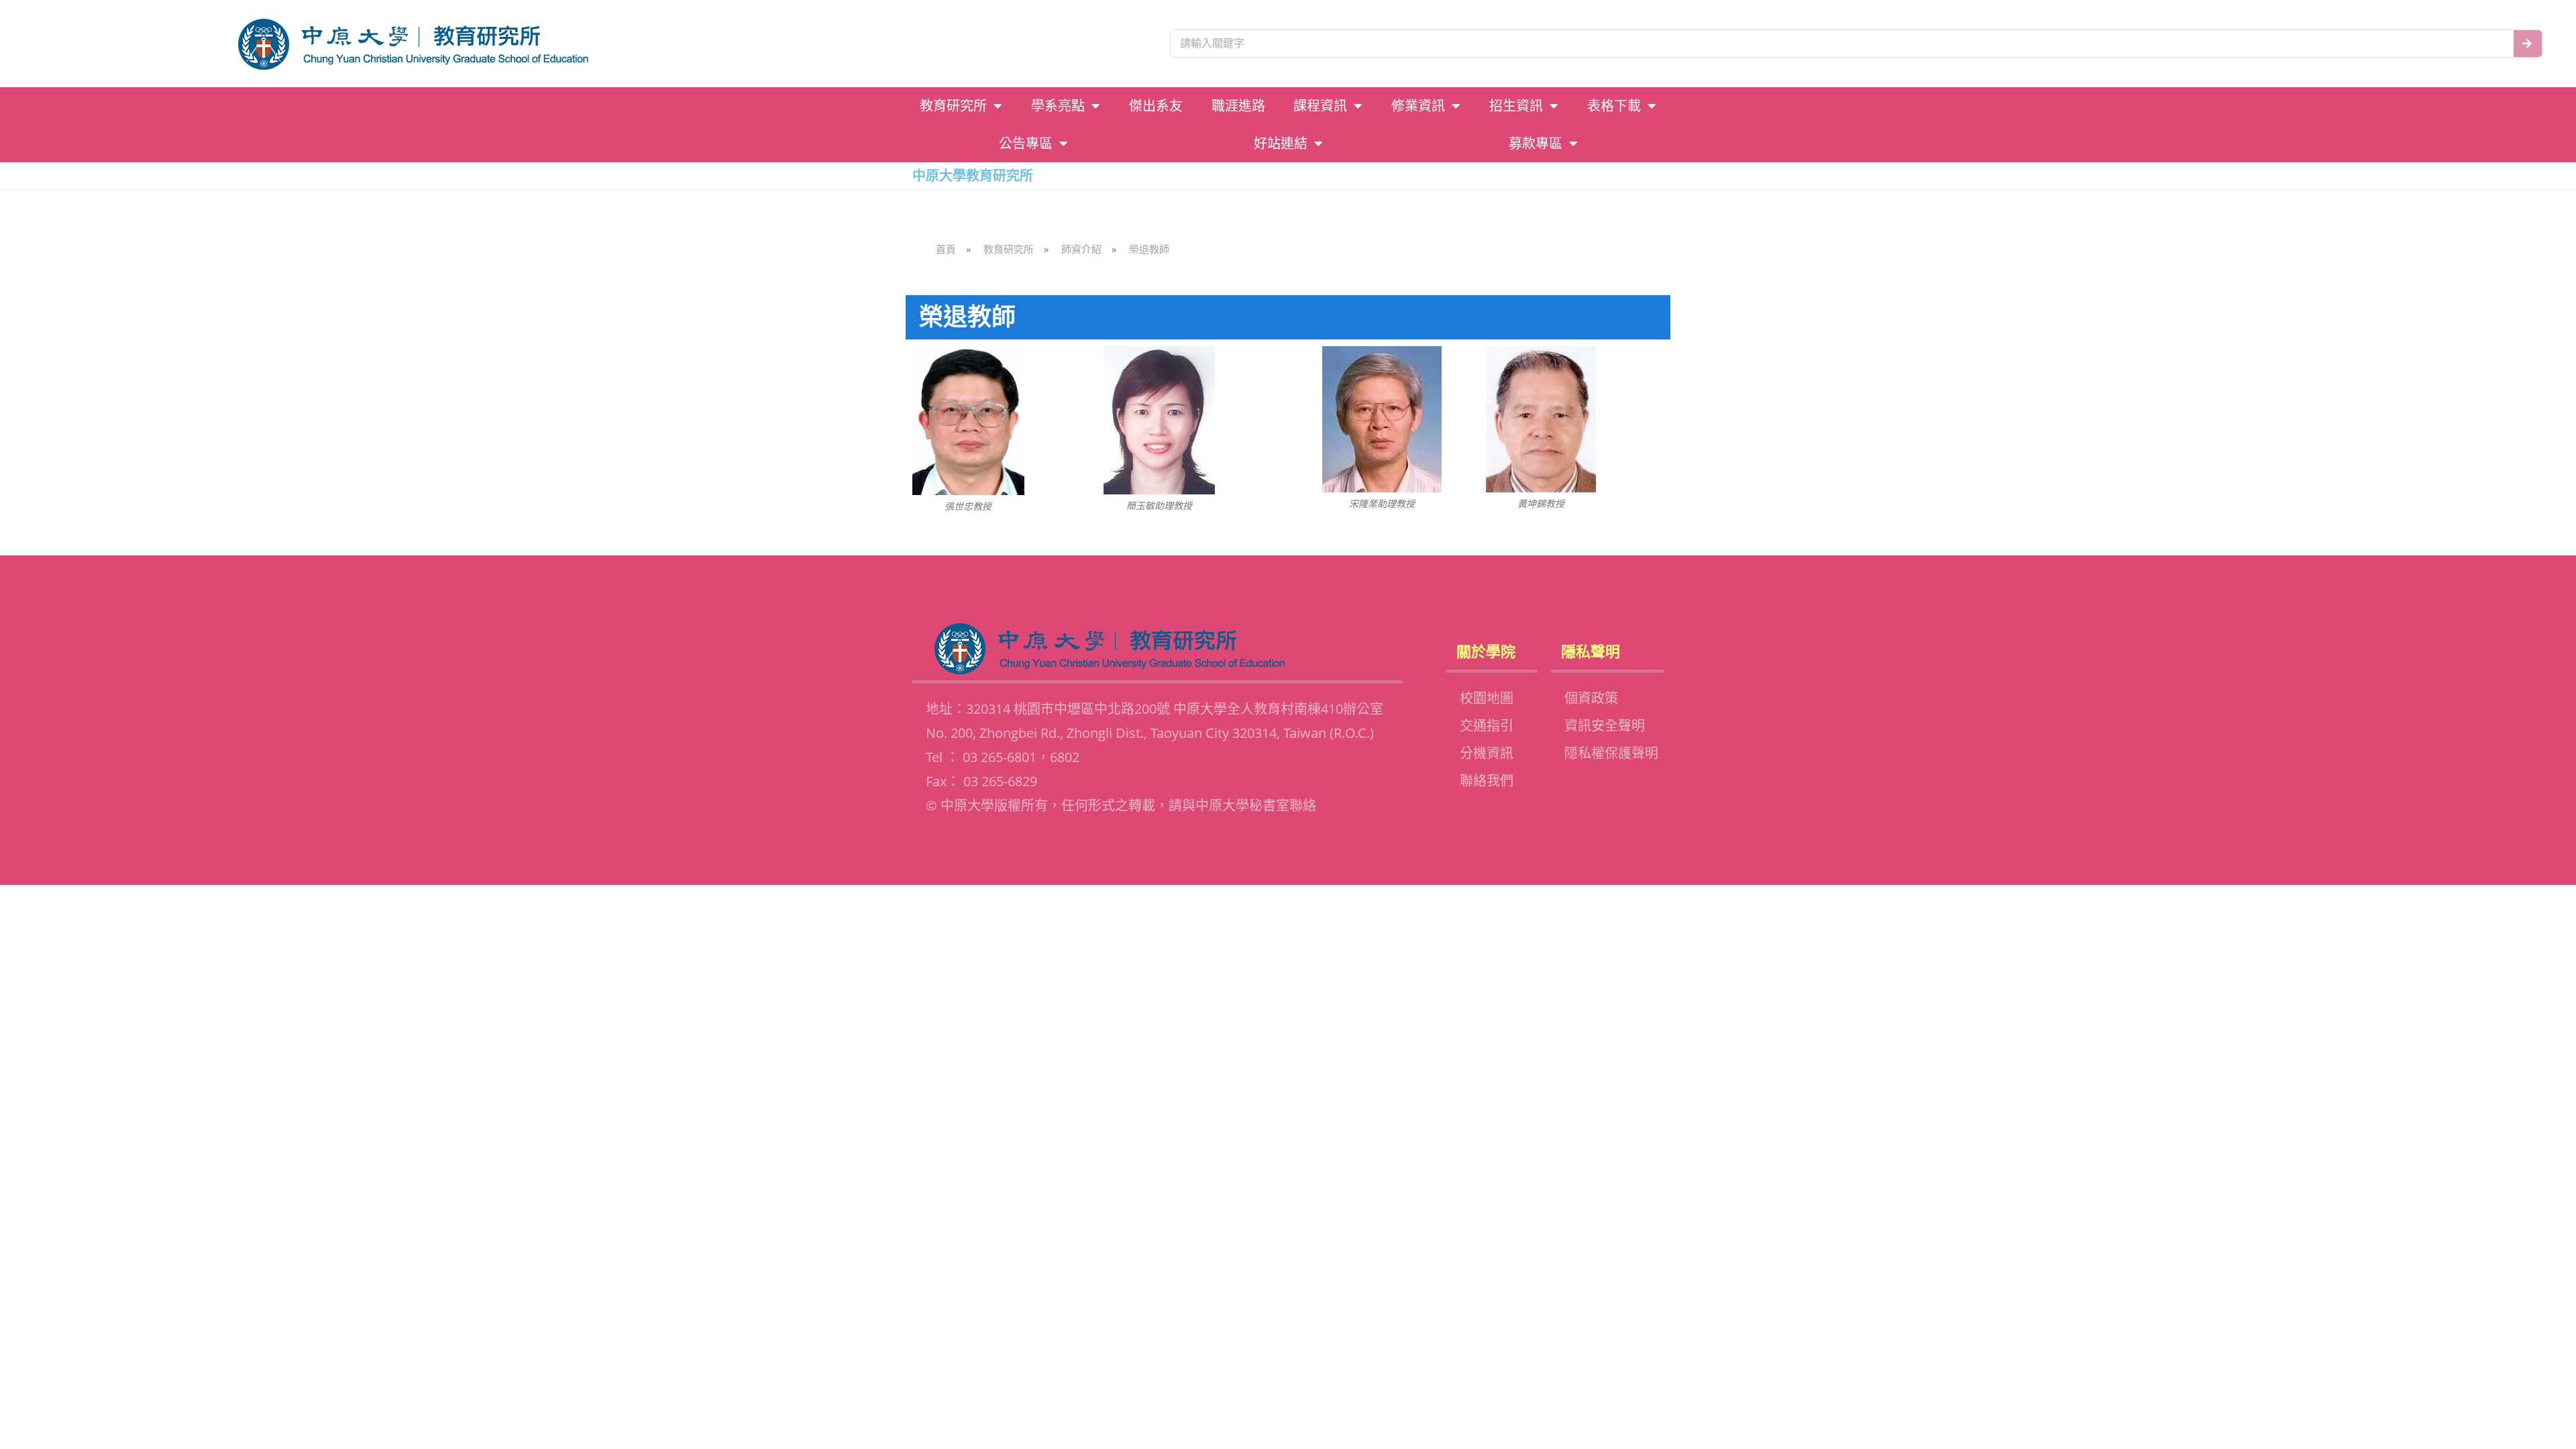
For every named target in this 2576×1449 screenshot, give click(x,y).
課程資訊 (1320, 106)
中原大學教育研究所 (973, 175)
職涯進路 (1238, 106)
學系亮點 (1058, 106)
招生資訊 (1516, 106)
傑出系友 (1156, 106)
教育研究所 (953, 106)
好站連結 (1281, 144)
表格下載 (1614, 106)
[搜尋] (2528, 44)
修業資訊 (1418, 106)
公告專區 (1026, 144)
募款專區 (1536, 144)
